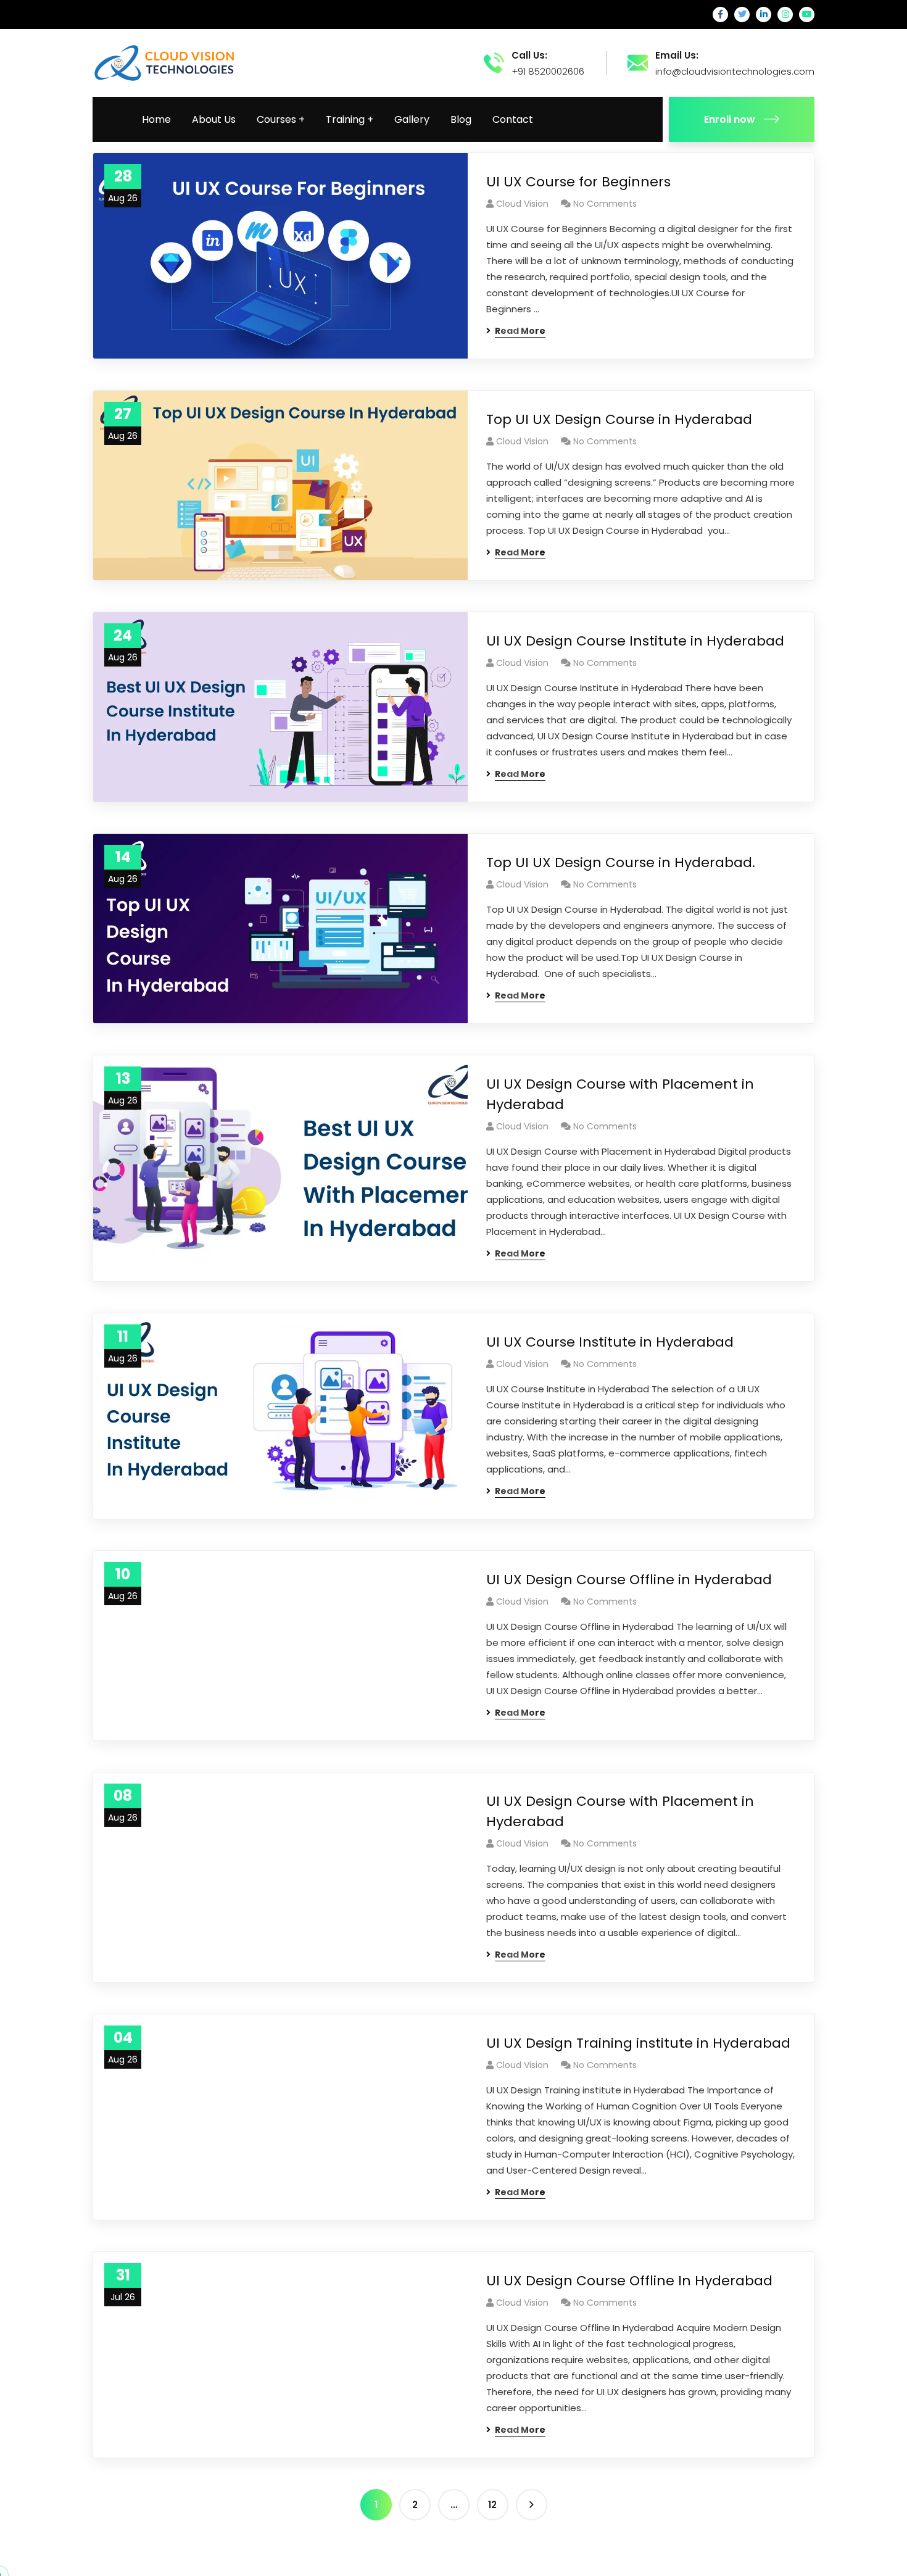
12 (492, 2505)
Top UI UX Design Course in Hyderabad (619, 419)
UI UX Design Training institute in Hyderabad (638, 2043)
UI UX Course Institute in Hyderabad (610, 1342)
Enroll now (730, 119)
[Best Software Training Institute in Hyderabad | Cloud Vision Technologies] (165, 62)
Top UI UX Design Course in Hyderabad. (623, 862)
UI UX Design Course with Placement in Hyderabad (620, 1094)
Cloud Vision (522, 204)
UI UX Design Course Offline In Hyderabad (629, 2281)
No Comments (605, 204)
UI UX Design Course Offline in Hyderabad (629, 1580)
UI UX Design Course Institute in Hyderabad (635, 641)
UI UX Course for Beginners (580, 182)
